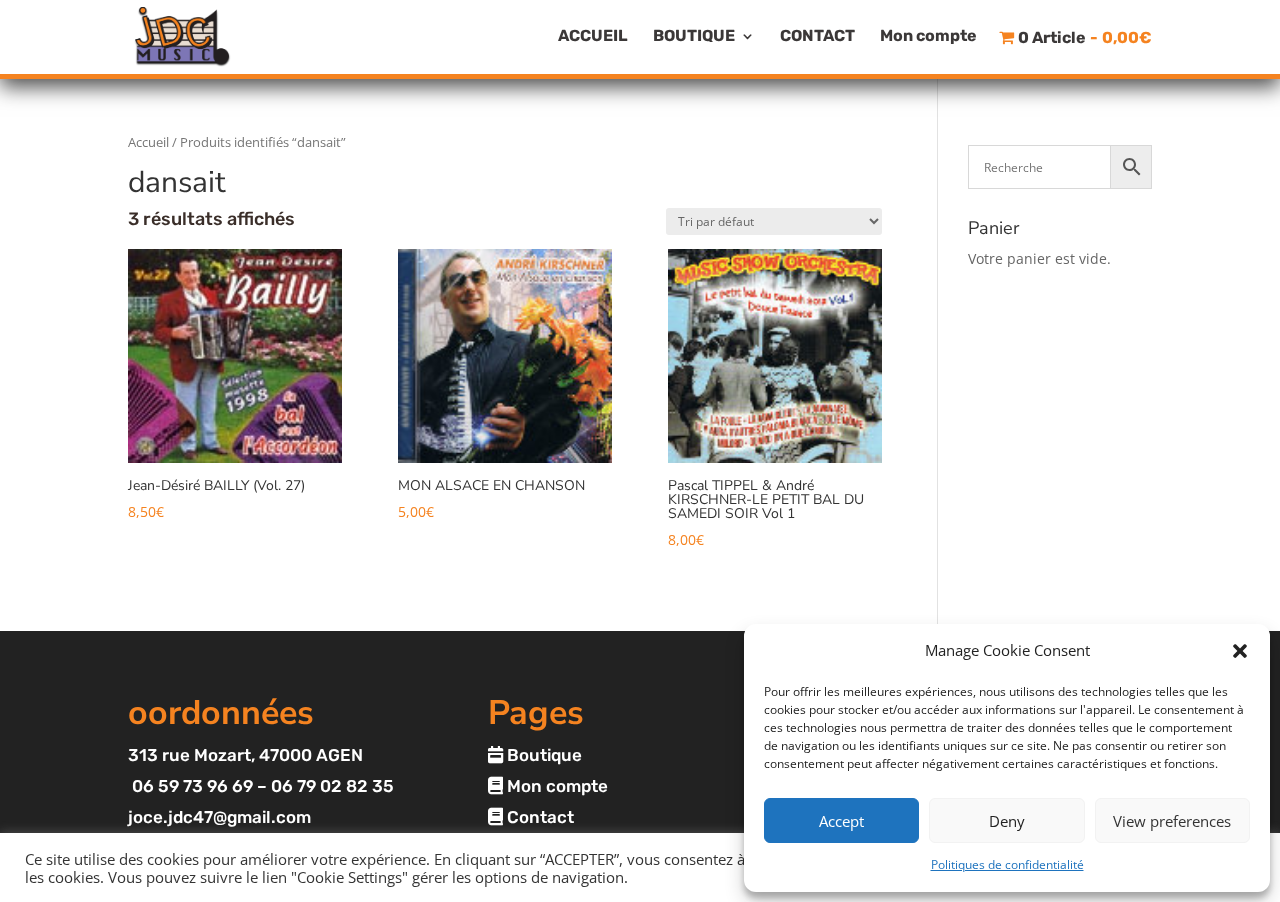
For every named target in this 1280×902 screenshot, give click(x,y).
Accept (841, 821)
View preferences (1172, 821)
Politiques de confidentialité (1007, 864)
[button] (1240, 651)
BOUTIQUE (694, 37)
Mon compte (928, 37)
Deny (1007, 821)
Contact (538, 817)
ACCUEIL (593, 37)
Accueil (148, 142)
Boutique (542, 755)
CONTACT (817, 37)
